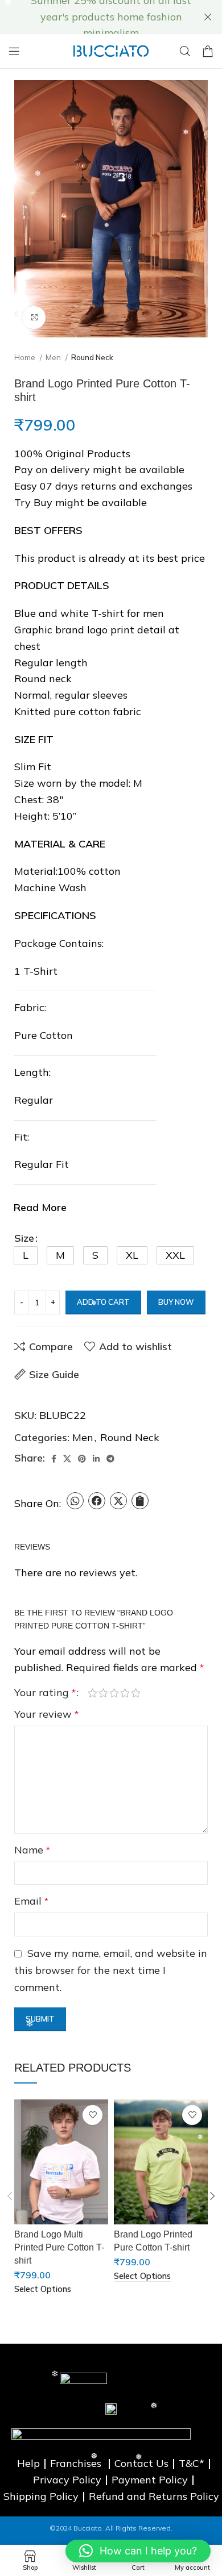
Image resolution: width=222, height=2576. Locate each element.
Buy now (176, 1302)
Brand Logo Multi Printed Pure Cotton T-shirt (59, 2247)
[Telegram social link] (110, 1459)
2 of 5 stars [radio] (103, 1693)
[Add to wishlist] (92, 2115)
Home (26, 357)
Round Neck (92, 357)
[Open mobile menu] (14, 51)
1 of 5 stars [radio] (92, 1693)
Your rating (45, 1693)
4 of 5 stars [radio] (125, 1693)
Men (54, 357)
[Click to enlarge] (34, 318)
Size (24, 1238)
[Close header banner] (208, 17)
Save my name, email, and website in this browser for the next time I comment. (111, 1970)
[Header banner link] (94, 17)
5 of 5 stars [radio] (136, 1693)
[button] (26, 1255)
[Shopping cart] (208, 51)
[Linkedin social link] (96, 1459)
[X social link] (67, 1459)
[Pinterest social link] (82, 1459)
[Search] (185, 51)
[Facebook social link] (54, 1459)
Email (31, 1901)
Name (32, 1850)
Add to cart (103, 1302)
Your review (46, 1714)
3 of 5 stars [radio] (114, 1693)
